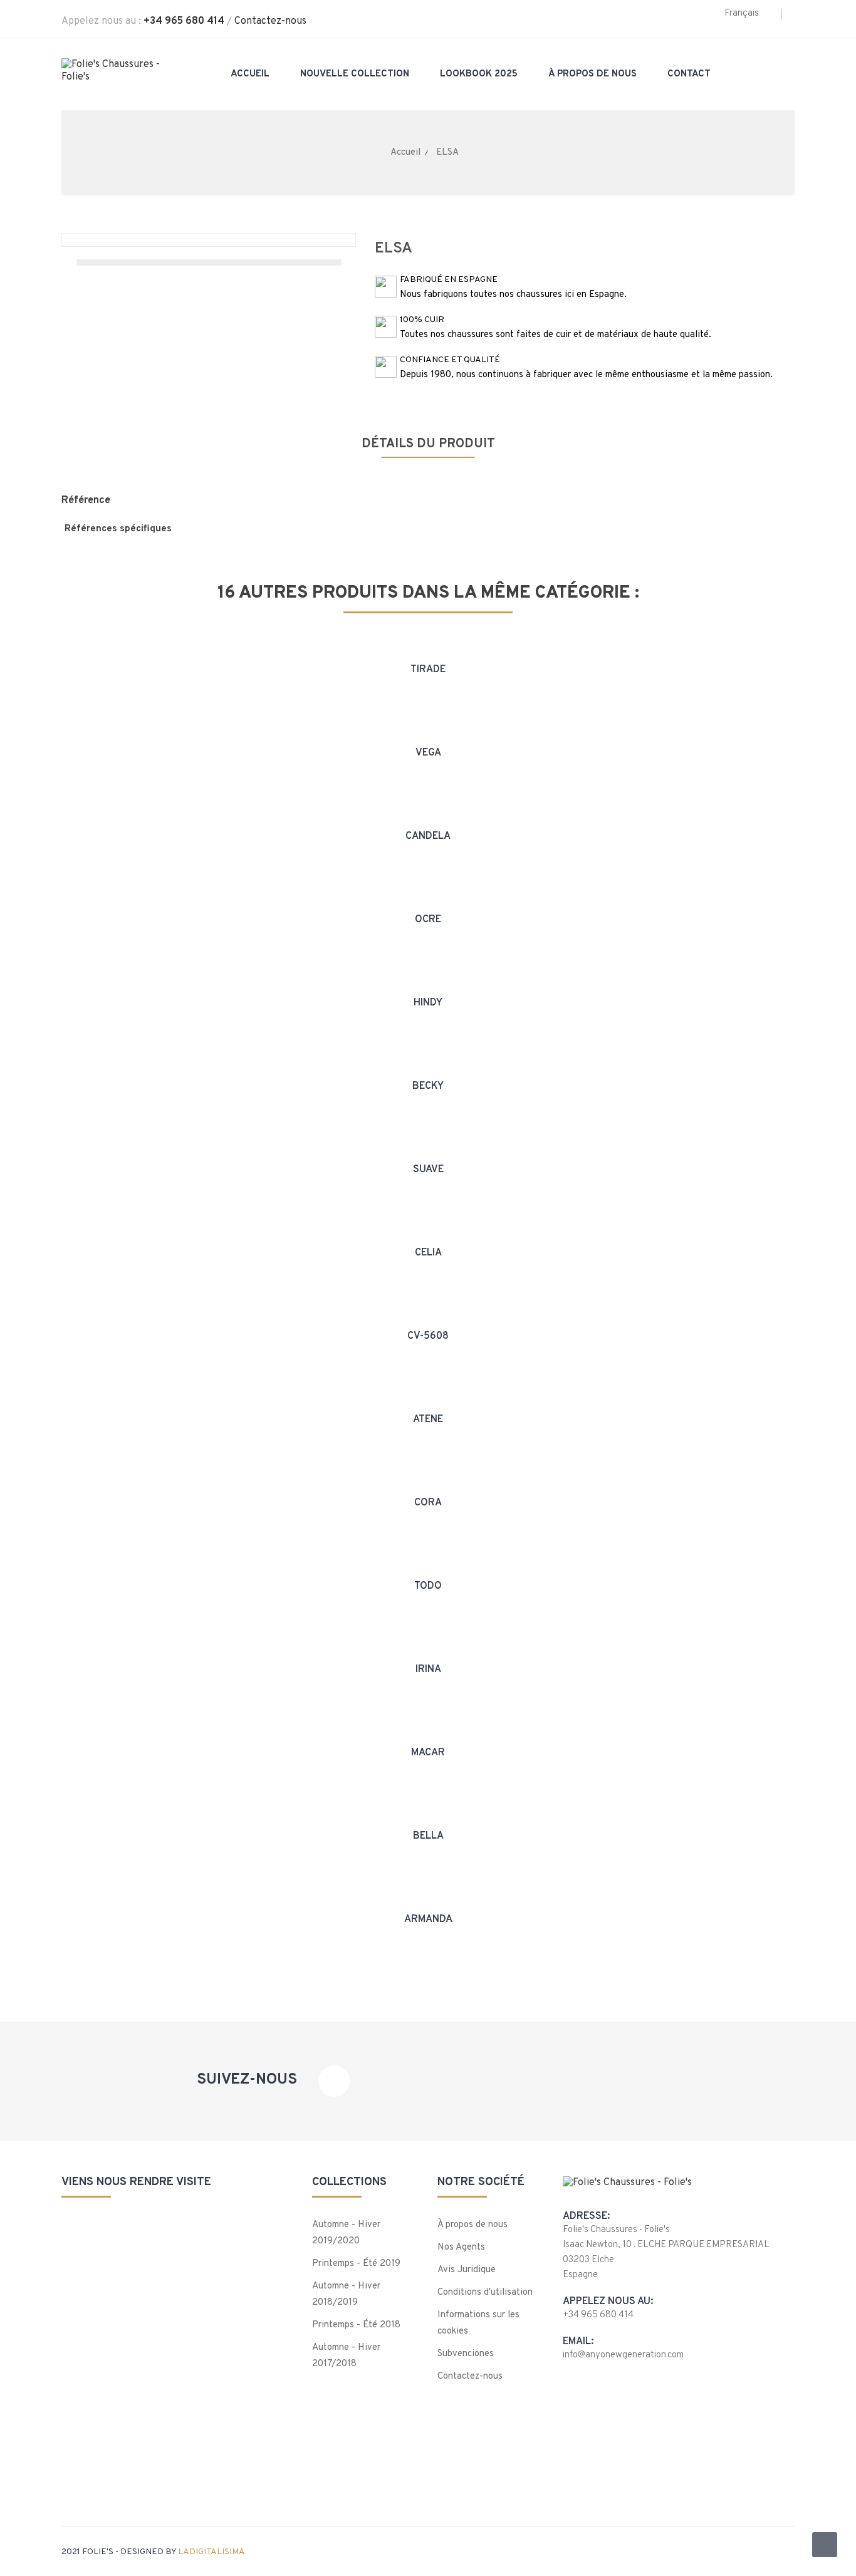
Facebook (334, 2081)
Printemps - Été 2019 (356, 2264)
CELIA (428, 1253)
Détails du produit (428, 444)
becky (428, 1086)
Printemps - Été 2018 (356, 2325)
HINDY (428, 1003)
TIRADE (428, 670)
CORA (428, 1503)
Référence (86, 501)
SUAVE (428, 1170)
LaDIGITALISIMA (211, 2552)
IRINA (428, 1670)
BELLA (428, 1836)
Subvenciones (466, 2354)
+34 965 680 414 (184, 21)
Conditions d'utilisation (485, 2293)
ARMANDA (428, 1919)
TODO (428, 1586)
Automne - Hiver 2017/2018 (346, 2356)
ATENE (428, 1420)
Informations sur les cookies (478, 2323)
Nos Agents (461, 2247)
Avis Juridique (467, 2270)
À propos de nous (472, 2225)
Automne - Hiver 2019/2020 (346, 2233)
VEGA (428, 753)
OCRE (428, 920)
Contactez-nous (270, 21)
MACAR (428, 1753)
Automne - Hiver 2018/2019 (346, 2294)
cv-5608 (428, 1336)
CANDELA (428, 836)
